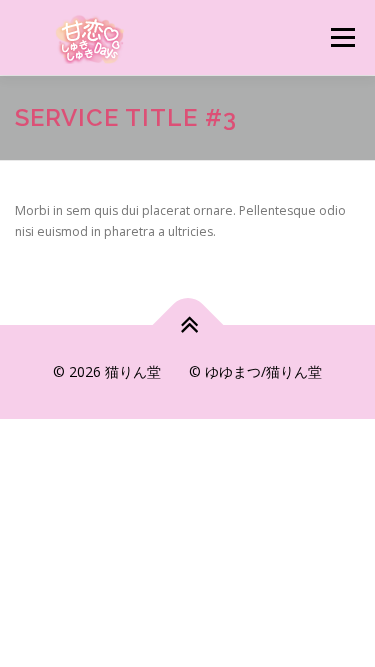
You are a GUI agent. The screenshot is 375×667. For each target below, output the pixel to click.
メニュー (342, 37)
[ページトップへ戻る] (187, 325)
